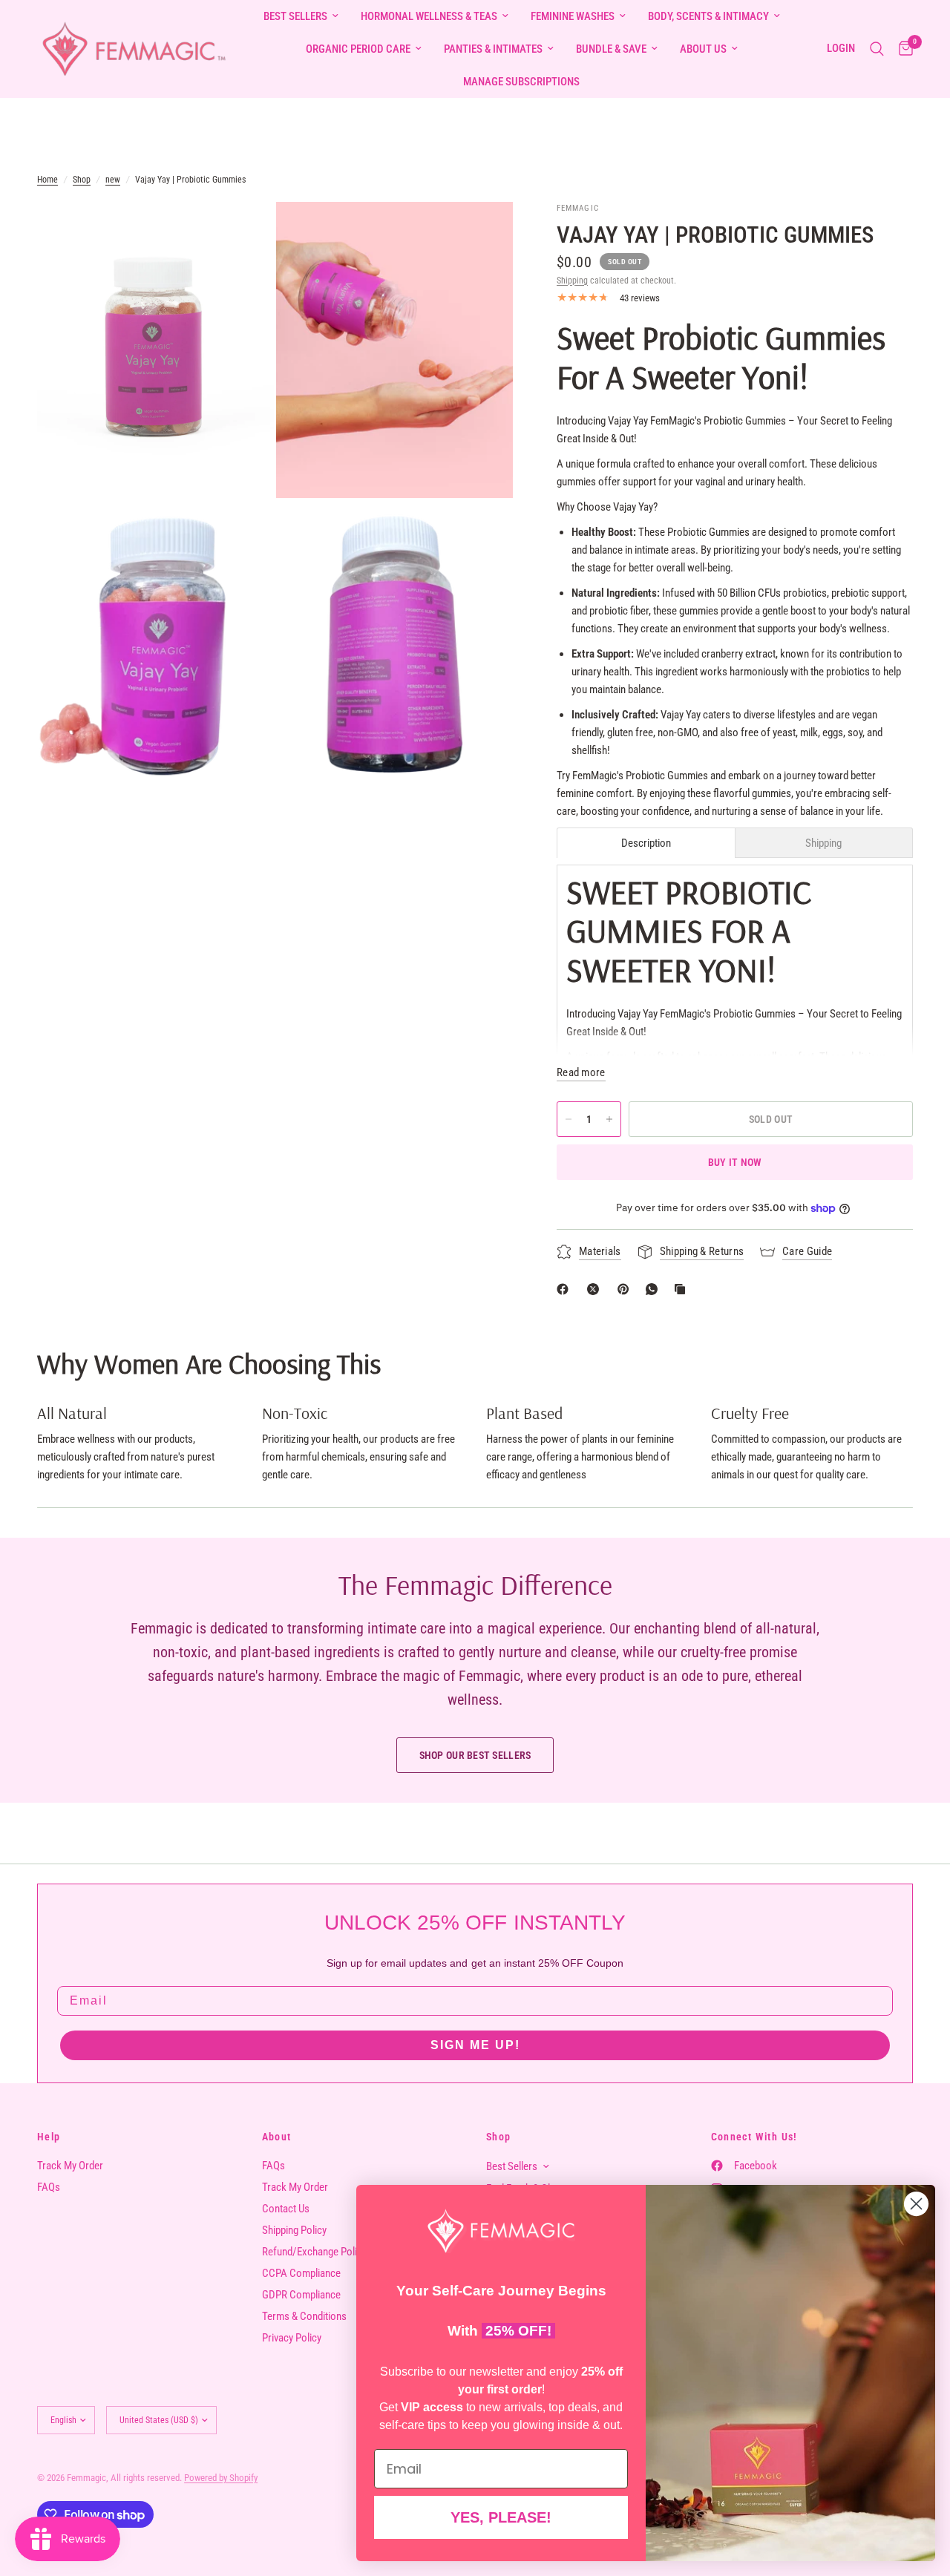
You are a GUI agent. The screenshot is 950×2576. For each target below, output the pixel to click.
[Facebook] (566, 1289)
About (277, 2137)
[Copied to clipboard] (683, 1289)
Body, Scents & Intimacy (708, 16)
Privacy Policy (292, 2338)
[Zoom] (243, 233)
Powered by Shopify (221, 2478)
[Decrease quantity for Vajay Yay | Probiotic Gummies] (569, 1119)
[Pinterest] (626, 1289)
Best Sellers (295, 16)
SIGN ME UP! (475, 2045)
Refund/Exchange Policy (314, 2252)
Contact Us (286, 2209)
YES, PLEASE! (501, 2517)
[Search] (877, 49)
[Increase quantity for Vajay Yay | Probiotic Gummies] (609, 1119)
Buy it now (735, 1162)
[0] (902, 49)
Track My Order (70, 2166)
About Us (703, 49)
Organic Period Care (358, 49)
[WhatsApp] (655, 1289)
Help (49, 2137)
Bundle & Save (611, 49)
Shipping (572, 281)
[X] (596, 1289)
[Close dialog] (916, 2204)
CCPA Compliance (301, 2273)
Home (47, 180)
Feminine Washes (573, 16)
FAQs (49, 2187)
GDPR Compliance (301, 2295)
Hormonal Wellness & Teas (429, 16)
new (113, 180)
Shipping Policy (294, 2230)
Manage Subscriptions (521, 82)
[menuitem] (301, 16)
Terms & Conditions (304, 2316)
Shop (82, 180)
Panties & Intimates (493, 49)
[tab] (646, 843)
